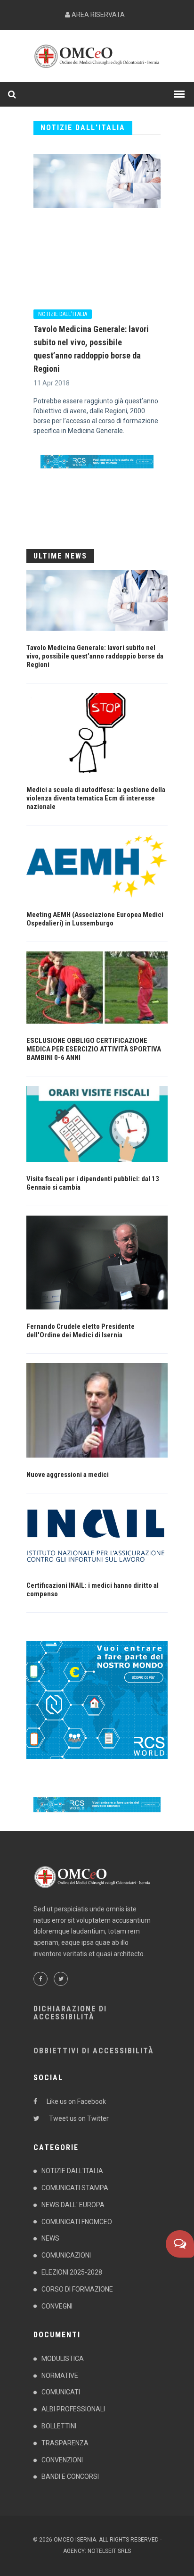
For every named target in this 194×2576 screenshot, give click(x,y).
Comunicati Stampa (75, 2188)
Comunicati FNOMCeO (77, 2222)
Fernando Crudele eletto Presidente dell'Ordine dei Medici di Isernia (81, 1331)
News (50, 2238)
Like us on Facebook (76, 2101)
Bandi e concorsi (70, 2476)
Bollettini (59, 2426)
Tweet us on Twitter (79, 2118)
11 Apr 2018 (52, 383)
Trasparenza (65, 2443)
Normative (60, 2376)
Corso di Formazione (77, 2289)
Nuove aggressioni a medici (68, 1475)
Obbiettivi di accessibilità (94, 2051)
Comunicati (61, 2392)
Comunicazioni (66, 2255)
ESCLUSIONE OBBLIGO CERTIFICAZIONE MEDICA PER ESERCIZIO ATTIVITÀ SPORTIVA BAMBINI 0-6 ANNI (94, 1049)
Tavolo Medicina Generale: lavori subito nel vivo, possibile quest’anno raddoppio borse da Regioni (95, 656)
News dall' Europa (73, 2205)
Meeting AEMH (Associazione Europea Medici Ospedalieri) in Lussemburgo (95, 919)
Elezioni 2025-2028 (72, 2272)
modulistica (63, 2359)
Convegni (57, 2306)
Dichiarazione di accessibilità (70, 2013)
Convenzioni (62, 2460)
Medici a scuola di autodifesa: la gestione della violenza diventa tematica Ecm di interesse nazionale (96, 798)
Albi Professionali (73, 2409)
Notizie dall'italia (63, 314)
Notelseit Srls (109, 2551)
